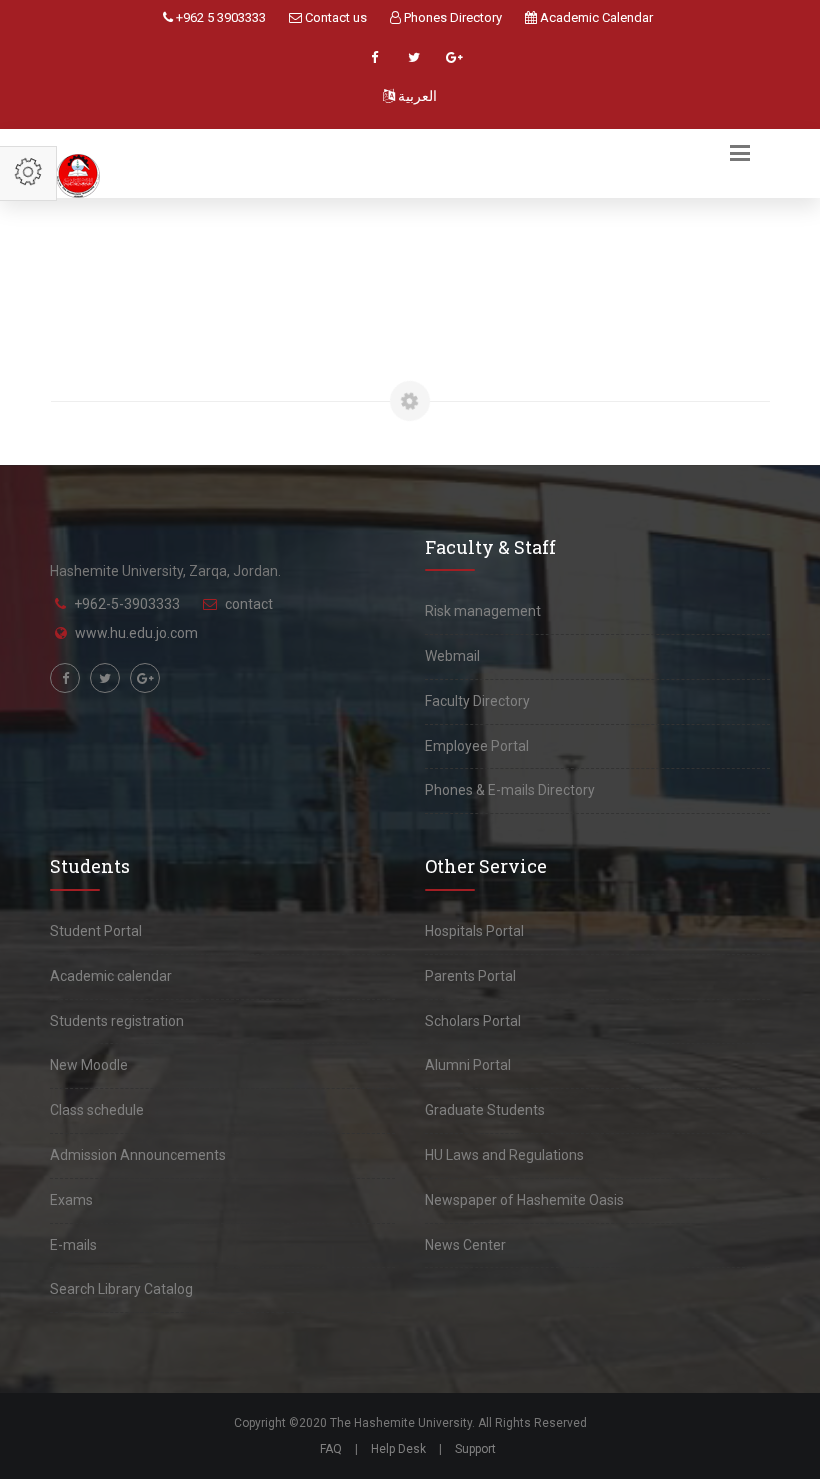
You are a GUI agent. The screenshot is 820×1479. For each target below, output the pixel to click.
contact (249, 604)
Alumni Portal (468, 1065)
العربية (416, 96)
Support (475, 1449)
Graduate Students (485, 1110)
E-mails (73, 1245)
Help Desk (398, 1449)
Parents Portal (470, 976)
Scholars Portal (473, 1021)
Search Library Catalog (121, 1289)
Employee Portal (477, 746)
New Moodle (89, 1065)
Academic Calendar (595, 17)
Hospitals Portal (474, 931)
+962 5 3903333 (219, 17)
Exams (71, 1200)
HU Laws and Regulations (504, 1155)
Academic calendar (111, 976)
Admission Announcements (138, 1155)
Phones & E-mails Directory (510, 790)
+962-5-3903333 (127, 604)
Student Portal (96, 931)
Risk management (483, 611)
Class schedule (97, 1110)
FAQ (331, 1449)
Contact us (334, 17)
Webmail (452, 656)
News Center (465, 1245)
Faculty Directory (477, 701)
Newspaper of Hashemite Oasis (524, 1200)
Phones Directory (451, 17)
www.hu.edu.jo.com (136, 633)
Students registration (117, 1021)
